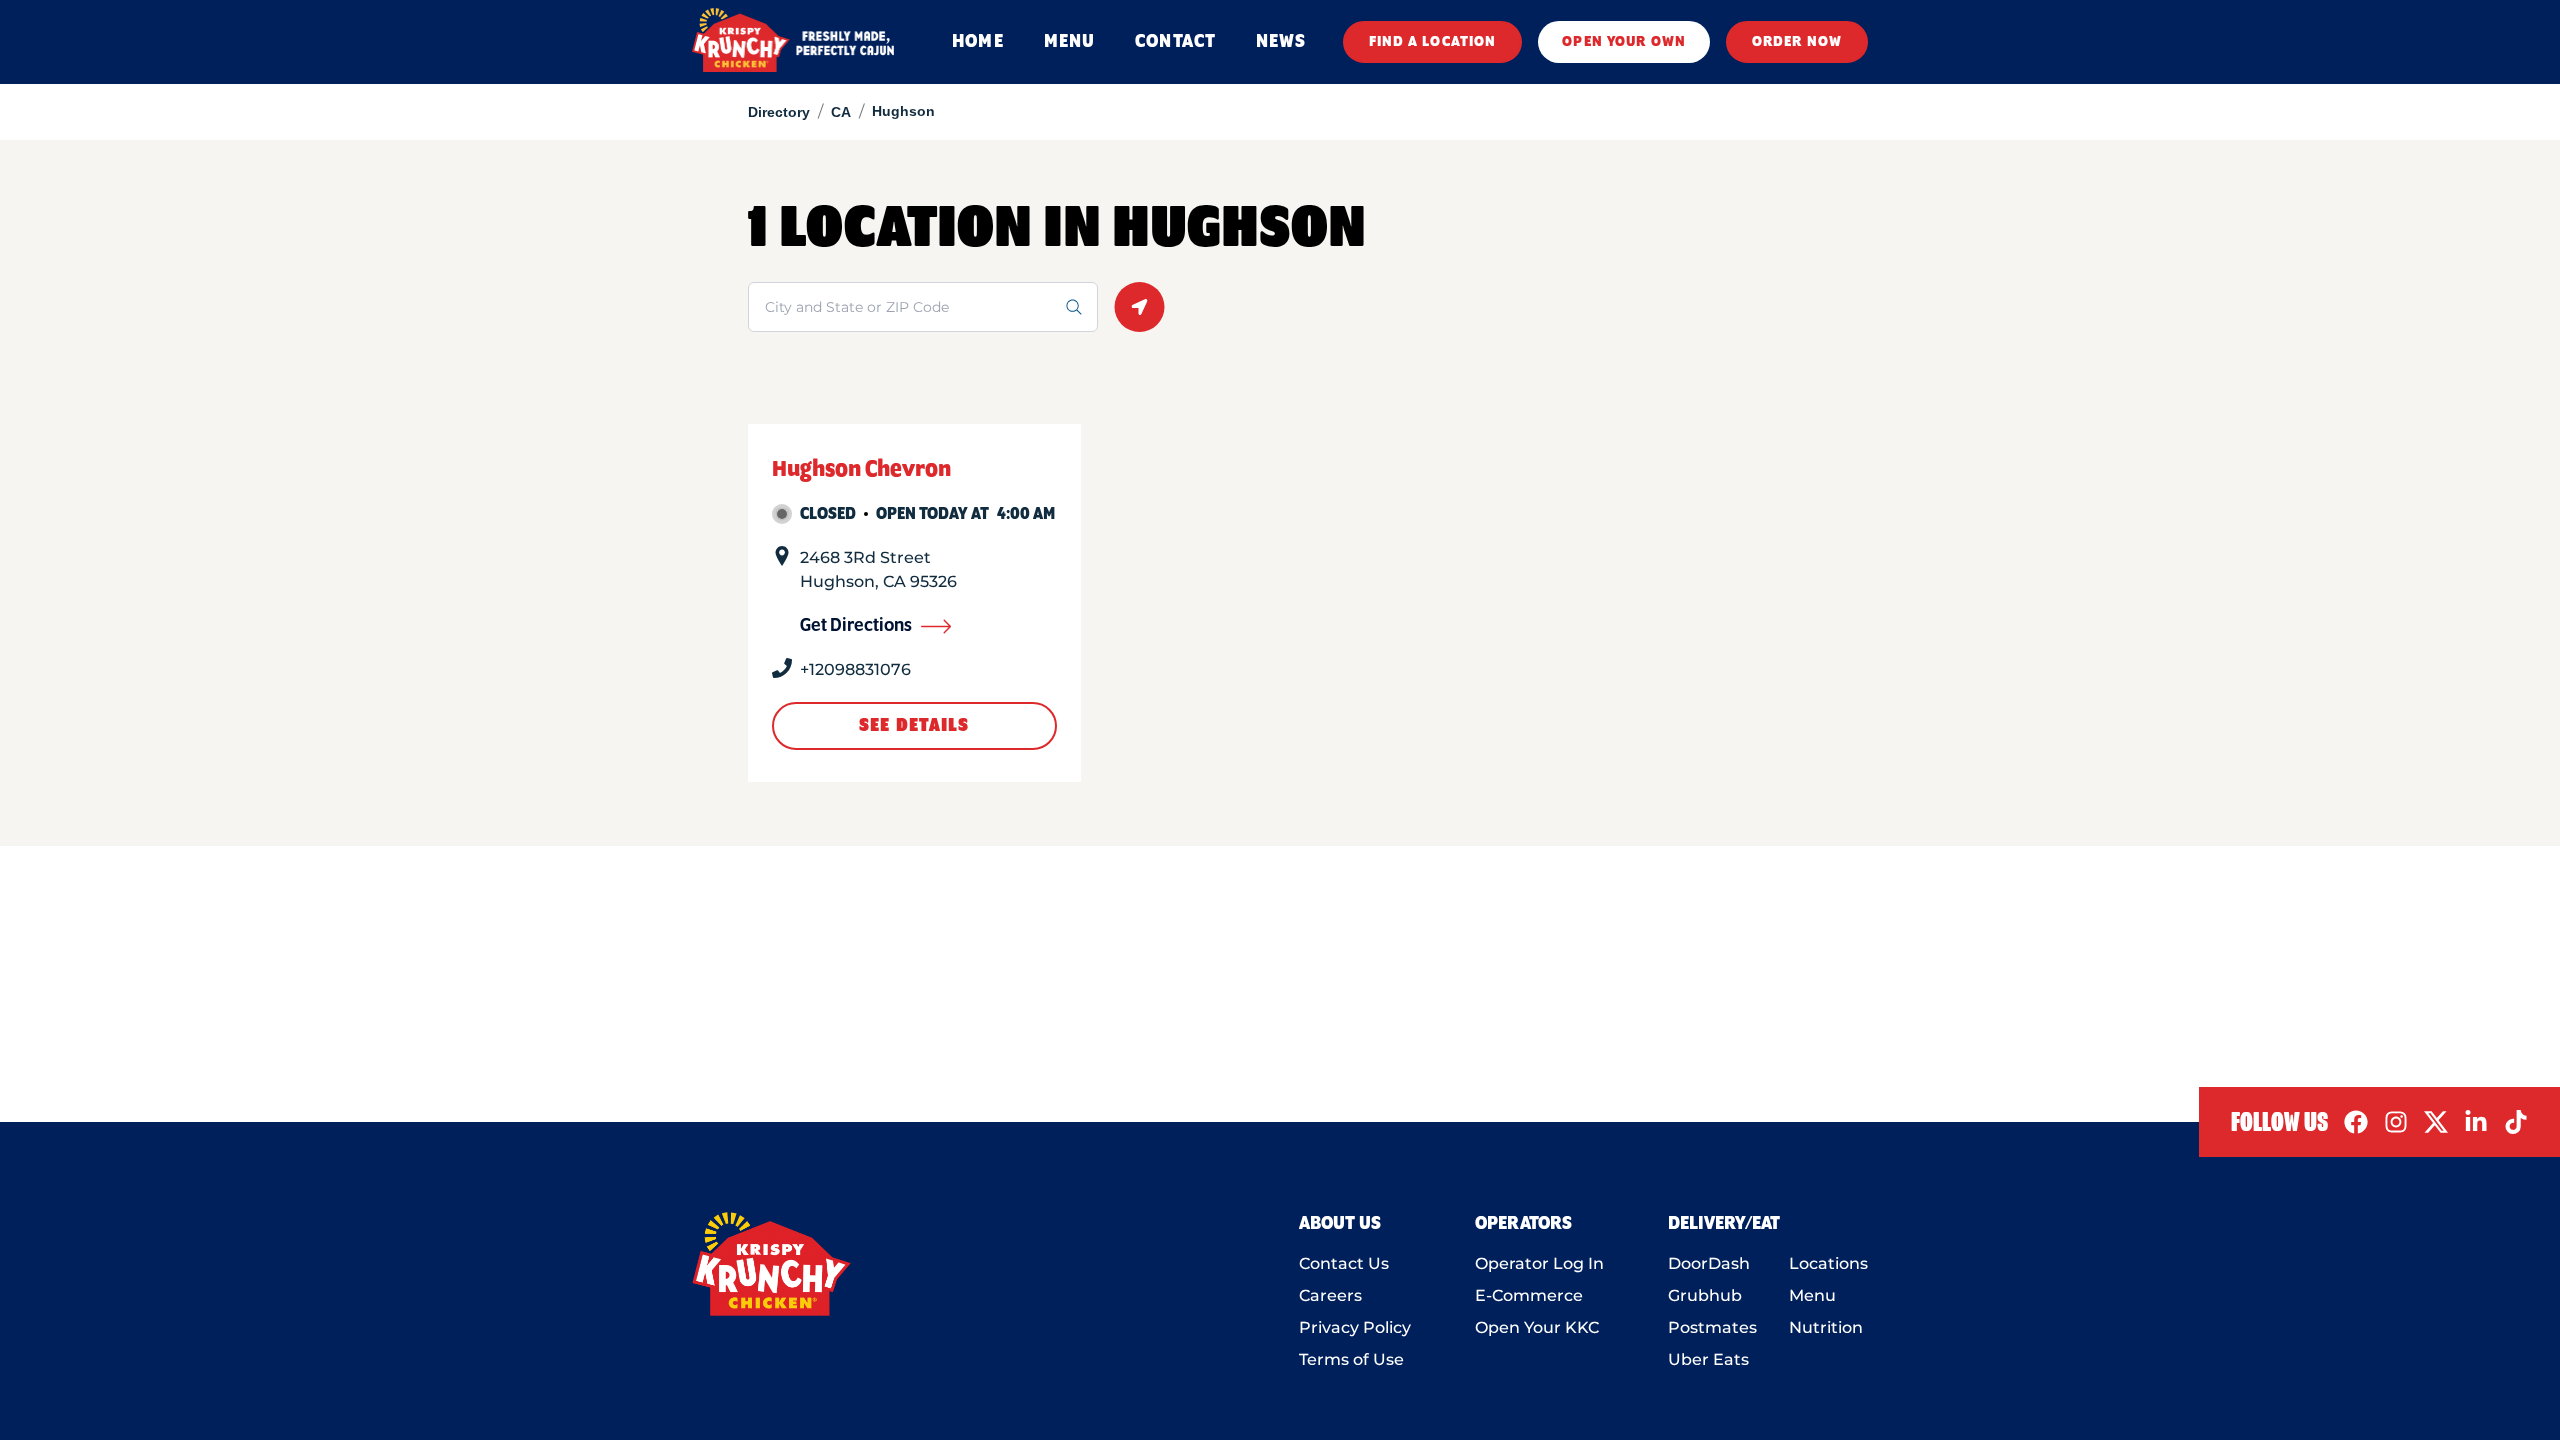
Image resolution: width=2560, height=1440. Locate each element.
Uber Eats (1708, 1359)
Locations (1828, 1263)
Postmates (1712, 1327)
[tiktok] (2516, 1122)
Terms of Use (1351, 1359)
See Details (914, 726)
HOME (977, 42)
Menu (1812, 1295)
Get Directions (856, 626)
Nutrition (1826, 1327)
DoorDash (1709, 1263)
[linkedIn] (2476, 1122)
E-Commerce (1529, 1295)
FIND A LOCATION (1433, 42)
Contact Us (1344, 1263)
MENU (1069, 42)
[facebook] (2356, 1122)
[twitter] (2436, 1122)
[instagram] (2396, 1122)
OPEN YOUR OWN (1624, 42)
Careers (1330, 1295)
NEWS (1281, 42)
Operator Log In (1539, 1263)
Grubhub (1705, 1295)
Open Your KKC (1537, 1327)
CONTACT (1175, 42)
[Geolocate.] (1139, 307)
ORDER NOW (1797, 42)
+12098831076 (855, 669)
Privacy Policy (1355, 1327)
